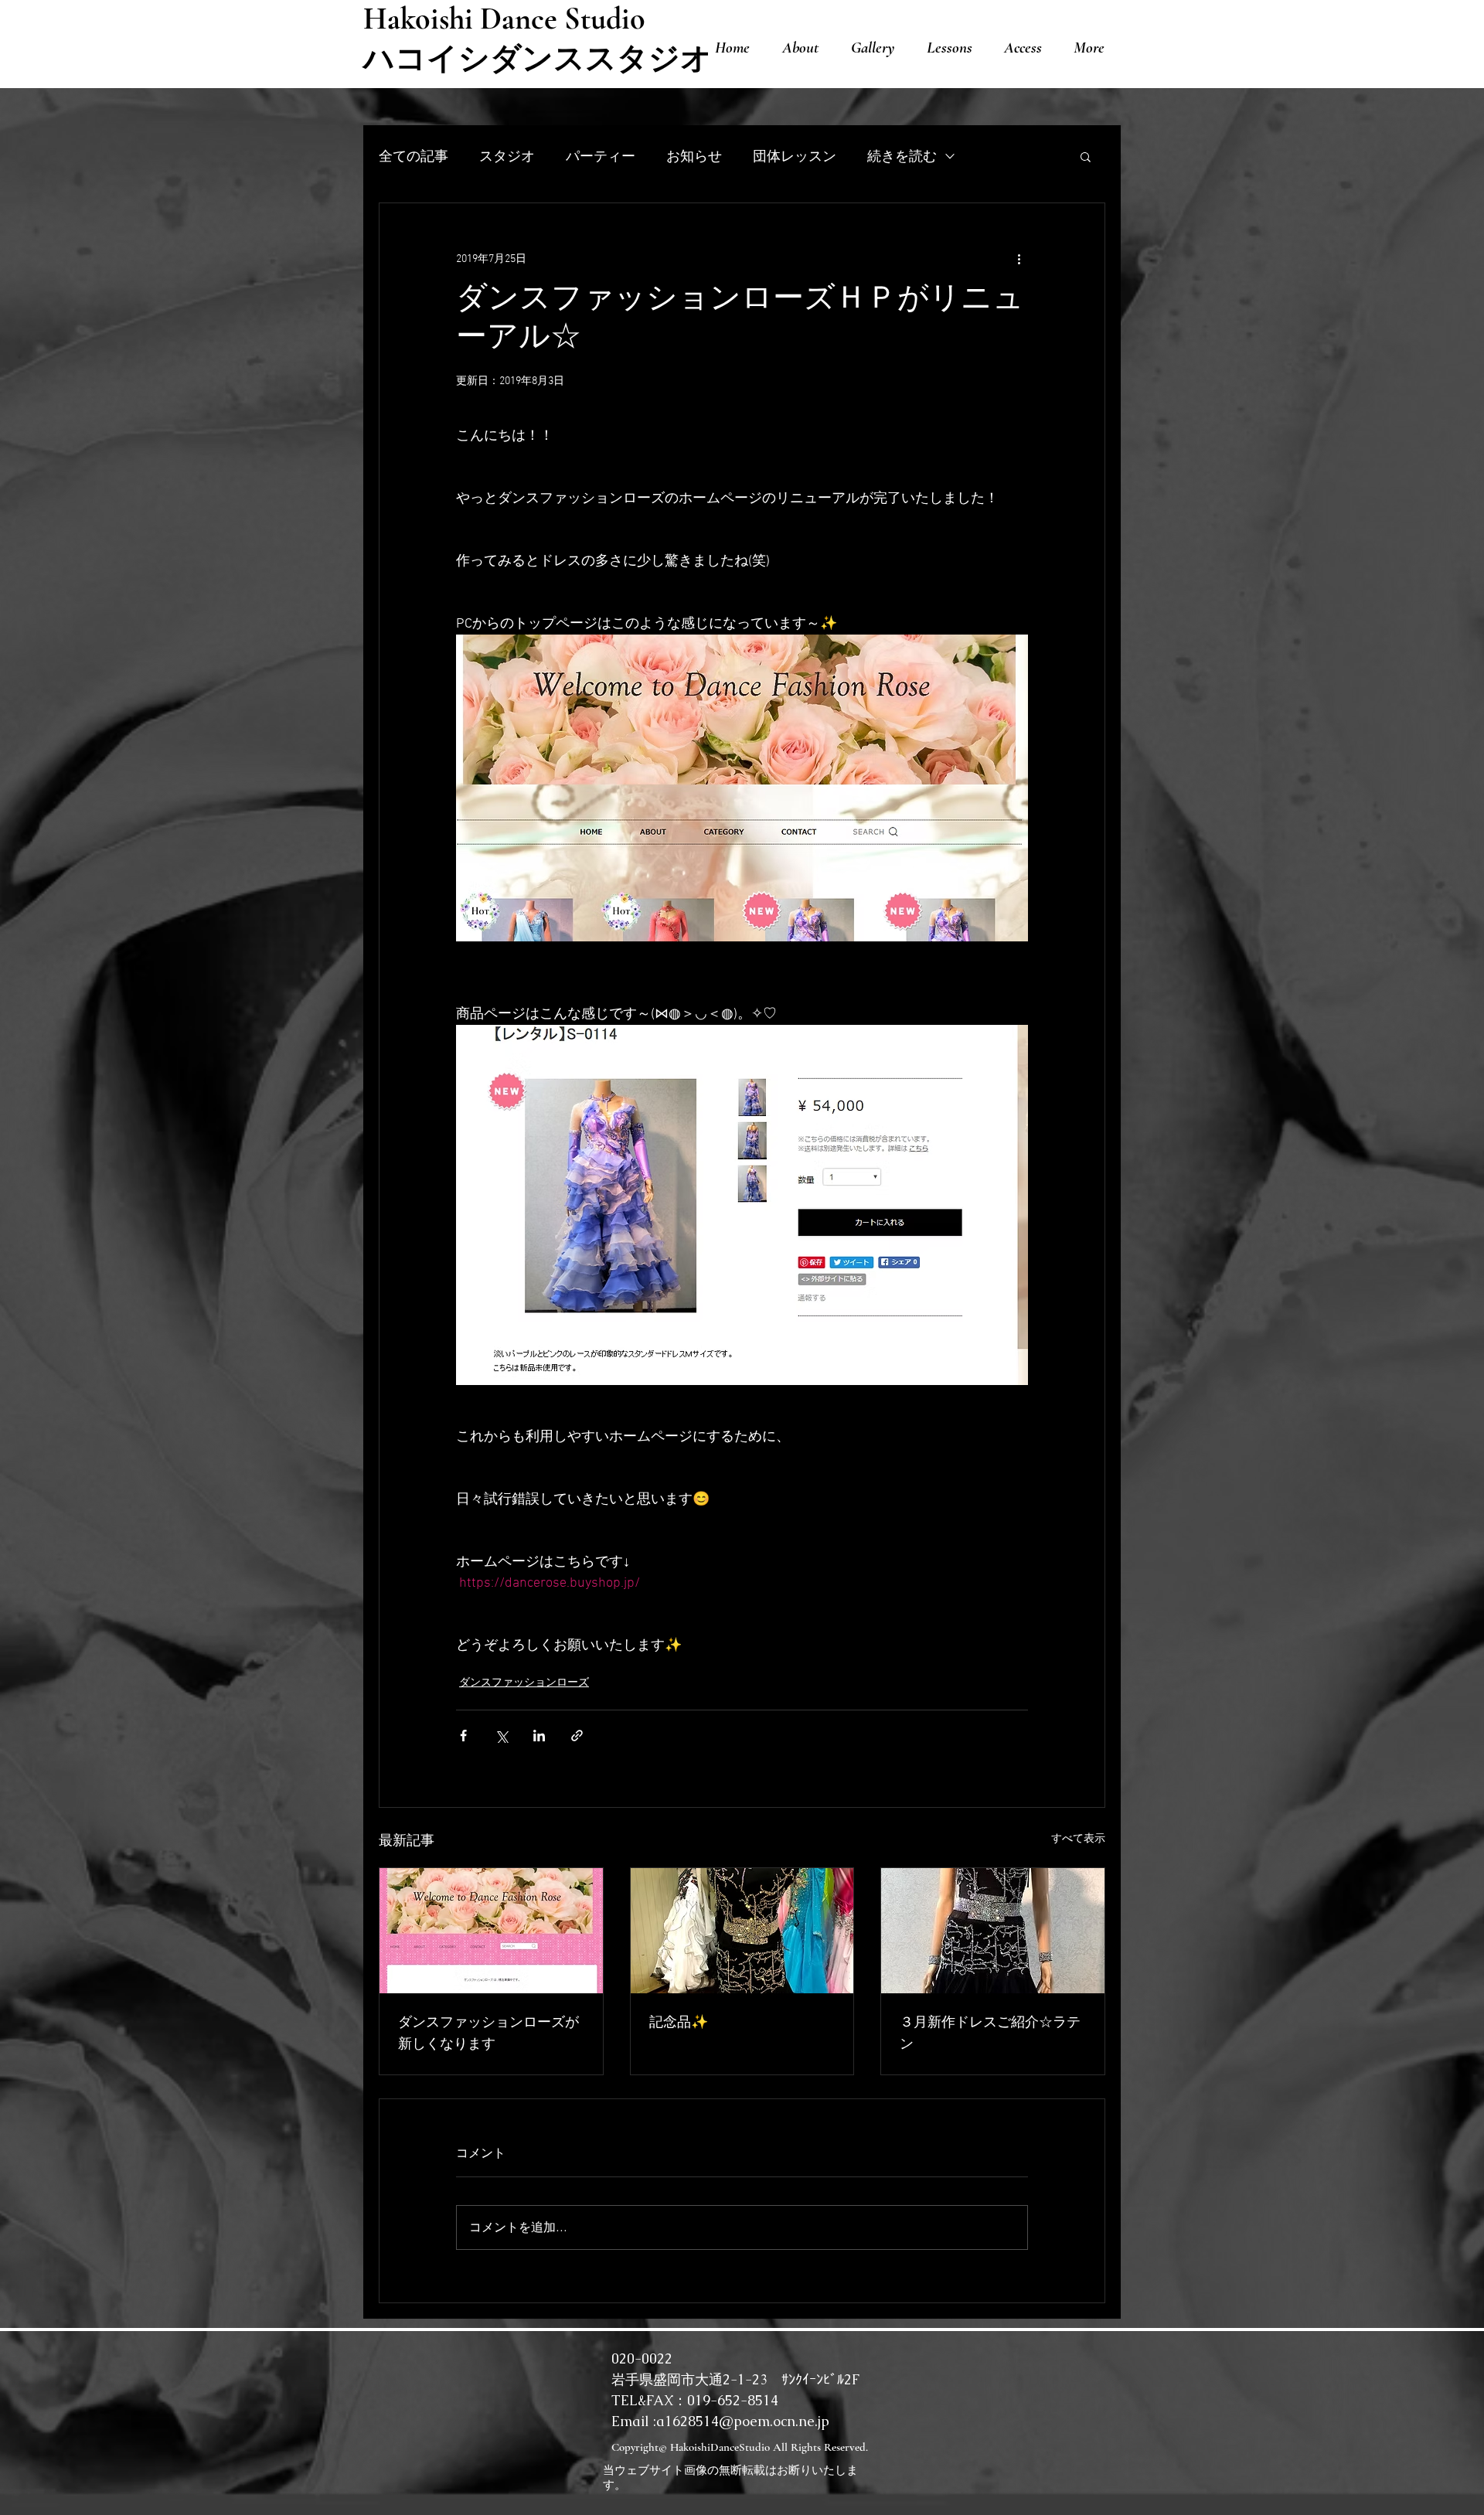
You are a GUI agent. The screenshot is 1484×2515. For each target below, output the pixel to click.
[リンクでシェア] (577, 1736)
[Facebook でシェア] (463, 1736)
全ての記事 (414, 156)
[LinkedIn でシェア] (539, 1736)
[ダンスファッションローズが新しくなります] (491, 1931)
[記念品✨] (742, 1931)
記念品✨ (679, 2024)
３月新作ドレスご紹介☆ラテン (990, 2035)
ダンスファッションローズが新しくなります (488, 2035)
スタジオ (507, 156)
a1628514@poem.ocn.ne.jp (743, 2421)
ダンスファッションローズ (524, 1683)
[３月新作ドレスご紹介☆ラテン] (993, 1931)
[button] (1086, 156)
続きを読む (902, 156)
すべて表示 (1078, 1839)
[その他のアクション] (1019, 259)
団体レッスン (795, 156)
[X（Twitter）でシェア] (501, 1736)
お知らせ (694, 156)
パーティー (601, 156)
